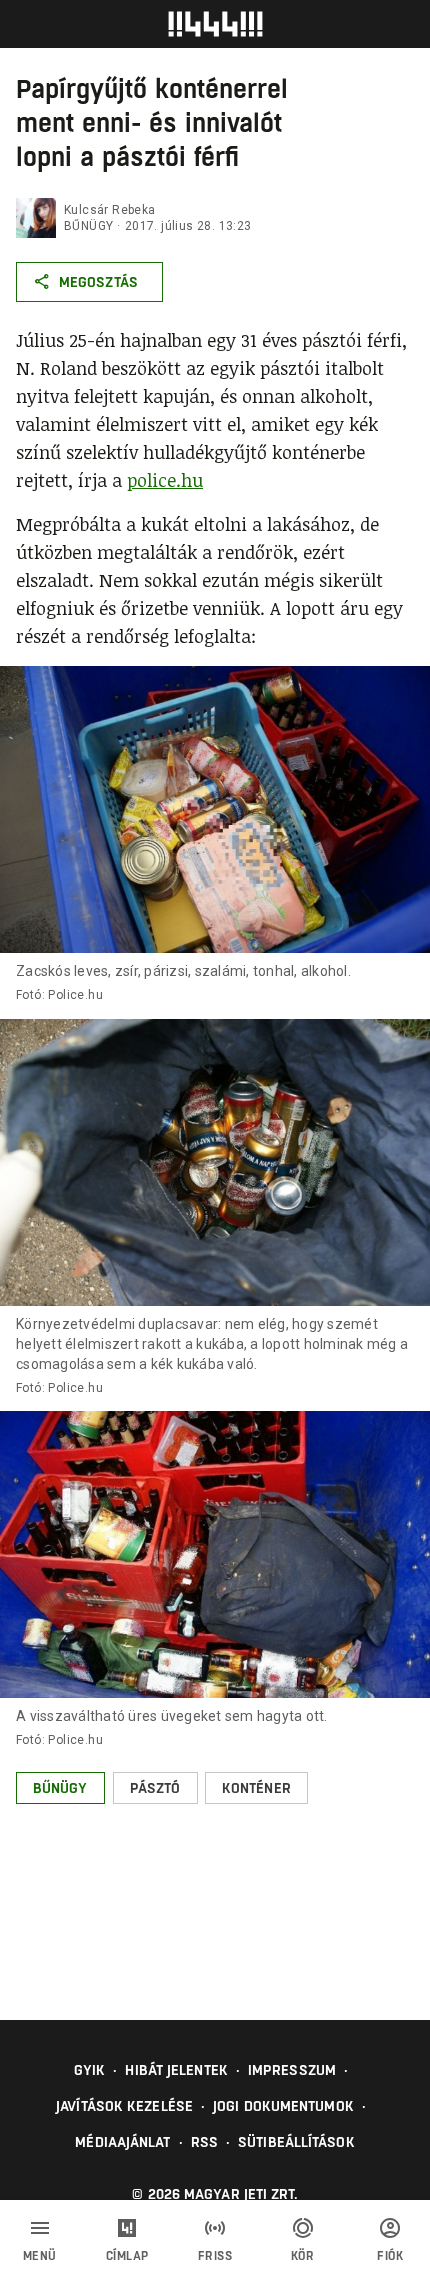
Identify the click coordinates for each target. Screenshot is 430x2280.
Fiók (390, 2256)
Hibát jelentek (176, 2070)
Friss (215, 2256)
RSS (204, 2142)
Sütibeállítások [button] (296, 2142)
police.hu (165, 480)
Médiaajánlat (122, 2142)
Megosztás (98, 282)
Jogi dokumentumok (283, 2106)
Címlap (127, 2256)
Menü (40, 2256)
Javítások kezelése (124, 2106)
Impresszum (292, 2070)
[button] (60, 1788)
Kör (303, 2256)
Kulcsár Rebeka (110, 210)
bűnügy (88, 226)
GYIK (89, 2070)
